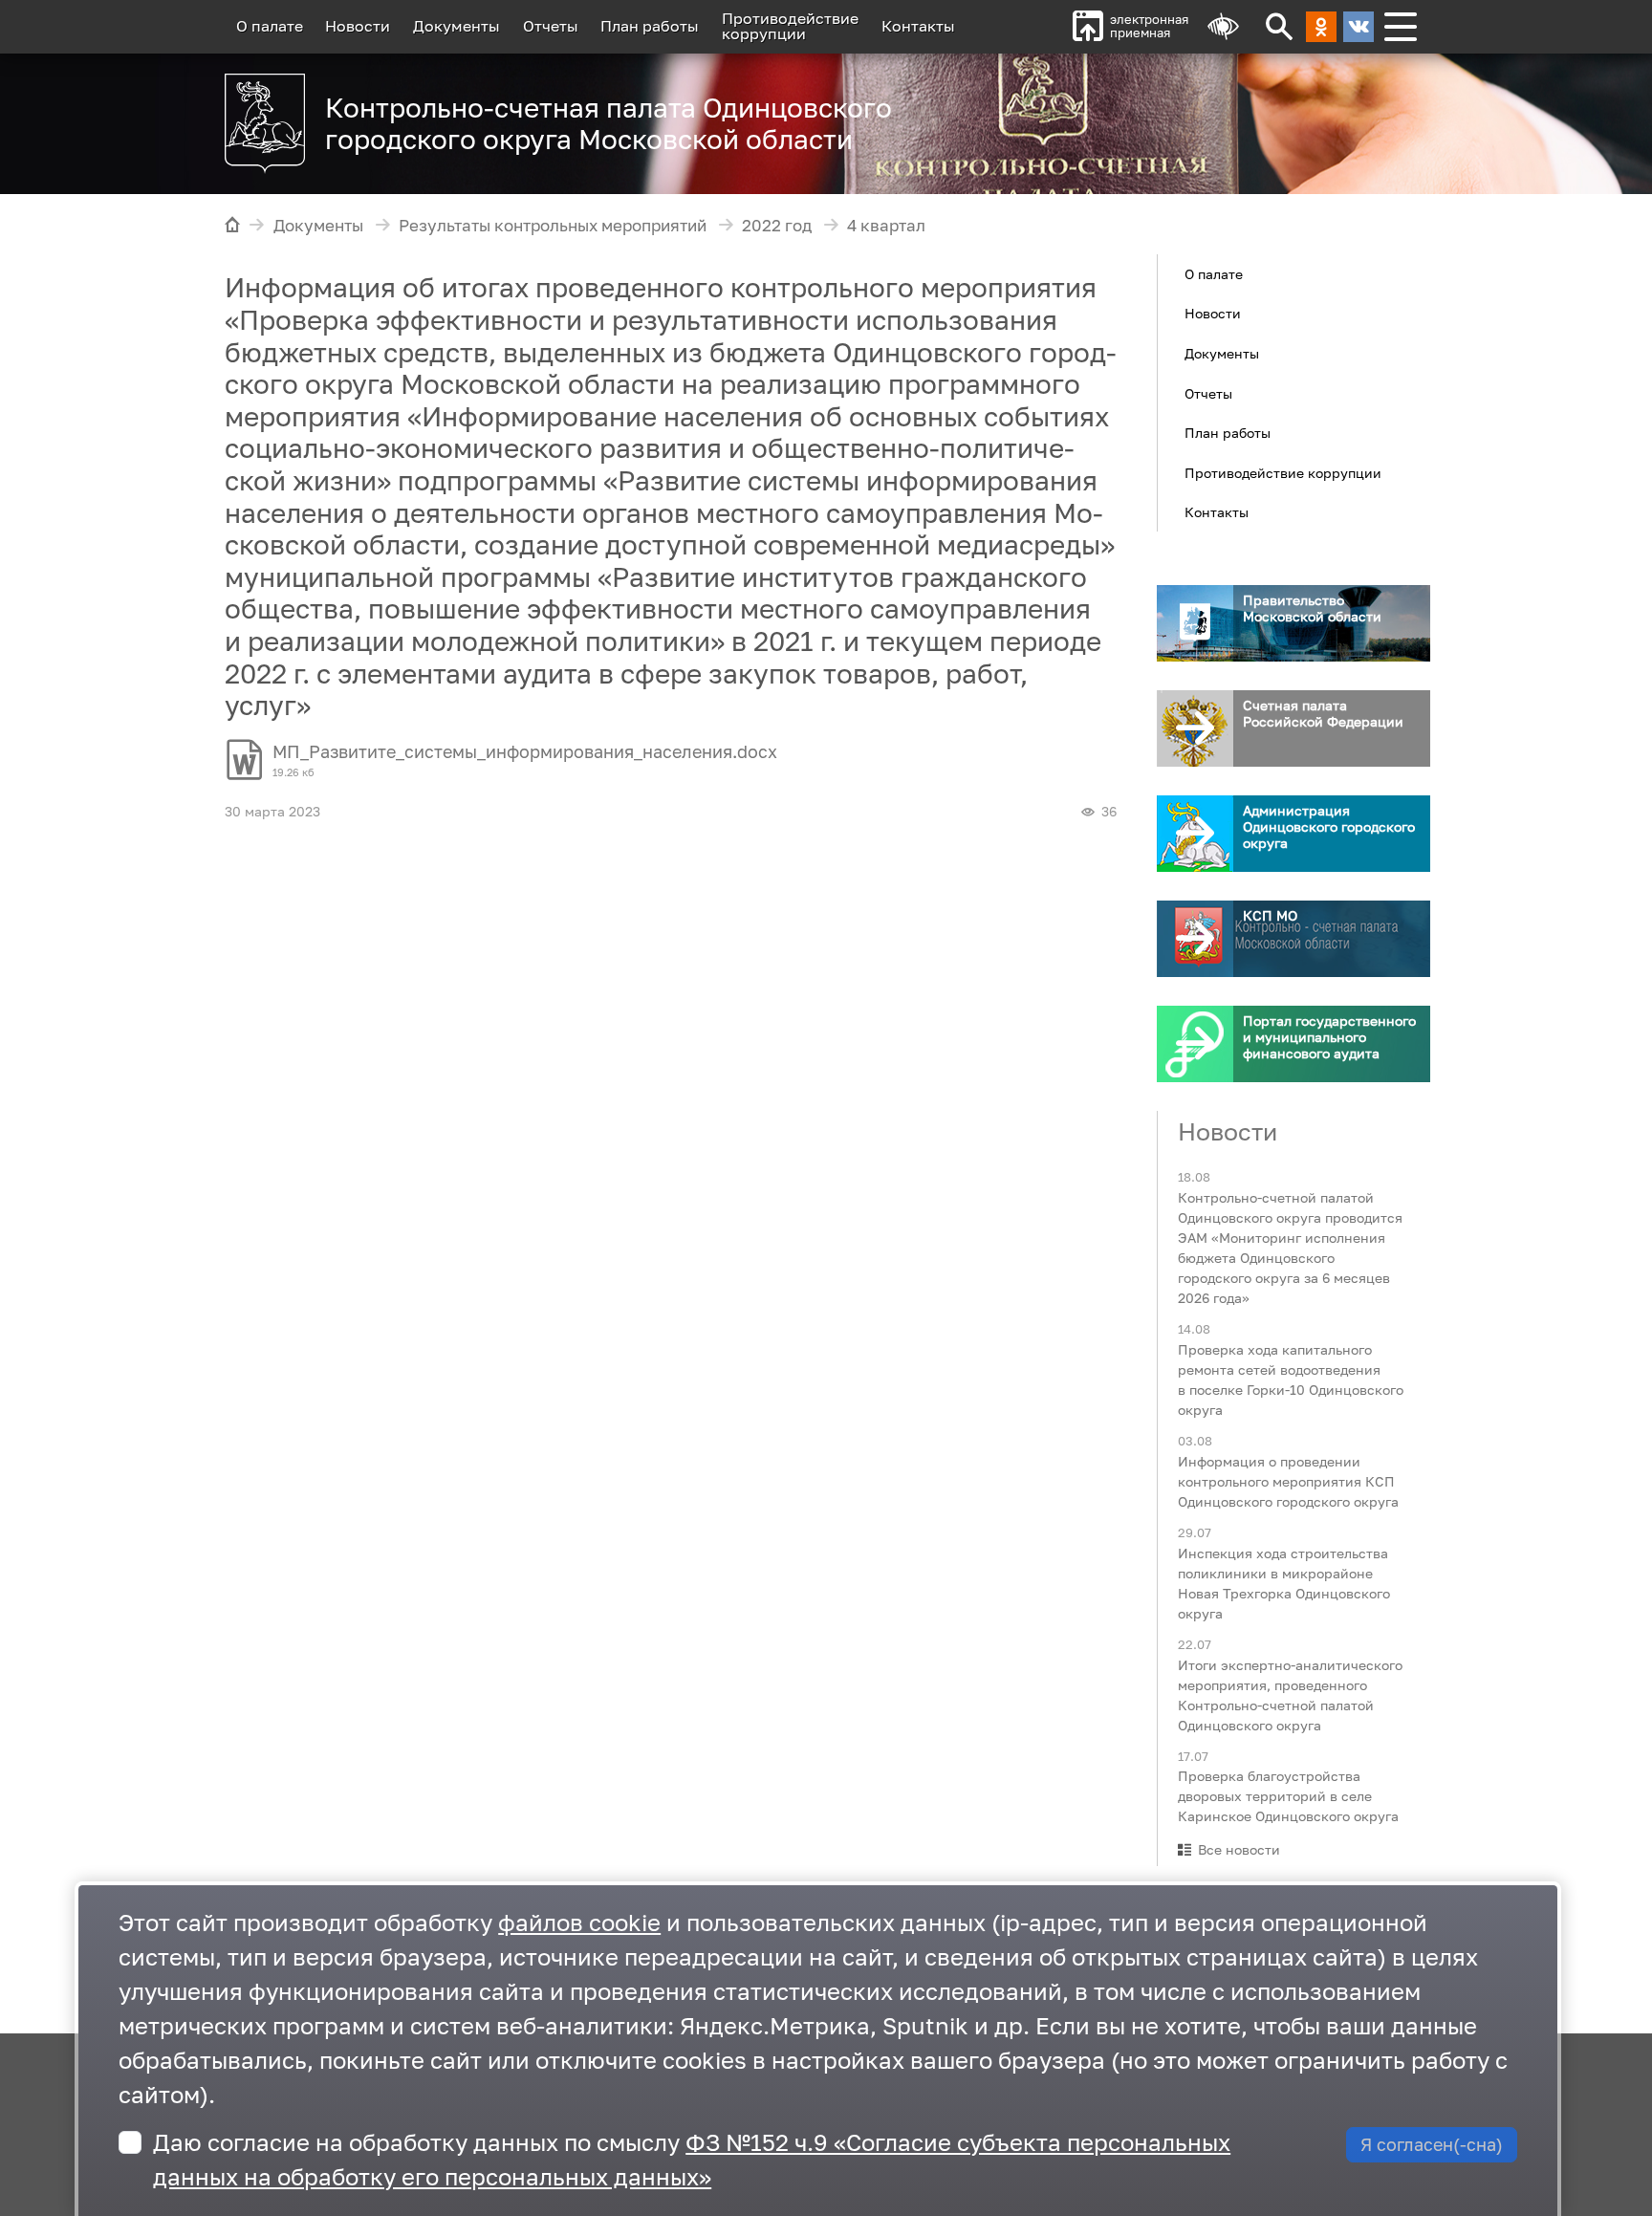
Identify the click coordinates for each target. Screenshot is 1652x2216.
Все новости (1239, 1849)
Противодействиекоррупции (790, 26)
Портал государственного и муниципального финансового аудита (1329, 1037)
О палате (270, 26)
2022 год (777, 226)
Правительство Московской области (1312, 608)
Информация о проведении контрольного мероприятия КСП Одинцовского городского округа (1288, 1480)
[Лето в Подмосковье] (1188, 114)
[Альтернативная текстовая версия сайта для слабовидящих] (1223, 27)
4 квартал (886, 226)
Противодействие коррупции (1283, 472)
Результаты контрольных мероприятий (553, 226)
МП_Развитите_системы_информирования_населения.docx (525, 752)
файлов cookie (579, 1922)
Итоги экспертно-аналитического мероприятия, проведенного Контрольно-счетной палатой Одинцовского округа (1290, 1694)
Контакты (918, 26)
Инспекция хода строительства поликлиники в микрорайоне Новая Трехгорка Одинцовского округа (1284, 1582)
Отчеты (551, 26)
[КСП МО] (1195, 939)
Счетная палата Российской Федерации (1323, 713)
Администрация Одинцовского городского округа (1329, 826)
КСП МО (1270, 915)
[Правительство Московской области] (1195, 623)
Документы (456, 26)
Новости (358, 26)
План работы (650, 26)
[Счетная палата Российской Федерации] (1195, 728)
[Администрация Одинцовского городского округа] (1195, 834)
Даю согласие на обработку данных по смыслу (692, 2159)
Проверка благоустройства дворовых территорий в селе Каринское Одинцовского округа (1288, 1796)
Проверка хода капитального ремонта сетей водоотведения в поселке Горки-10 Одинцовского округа (1291, 1380)
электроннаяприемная (1149, 26)
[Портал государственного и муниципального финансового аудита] (1195, 1044)
